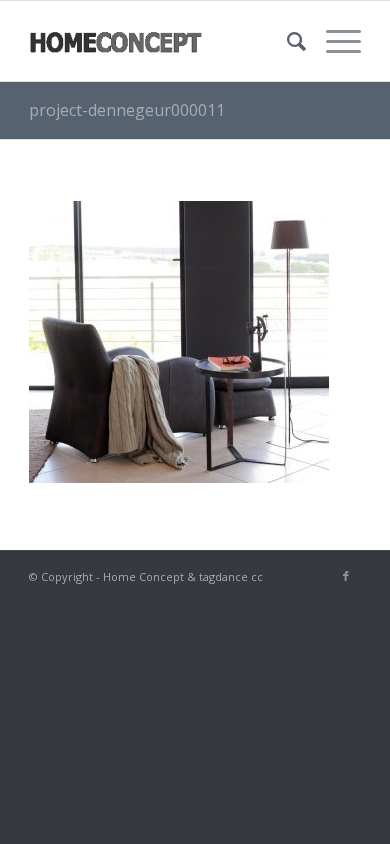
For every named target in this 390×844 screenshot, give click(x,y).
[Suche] (286, 41)
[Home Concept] (161, 41)
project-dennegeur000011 (127, 110)
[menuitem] (286, 41)
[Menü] (333, 41)
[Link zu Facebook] (346, 576)
